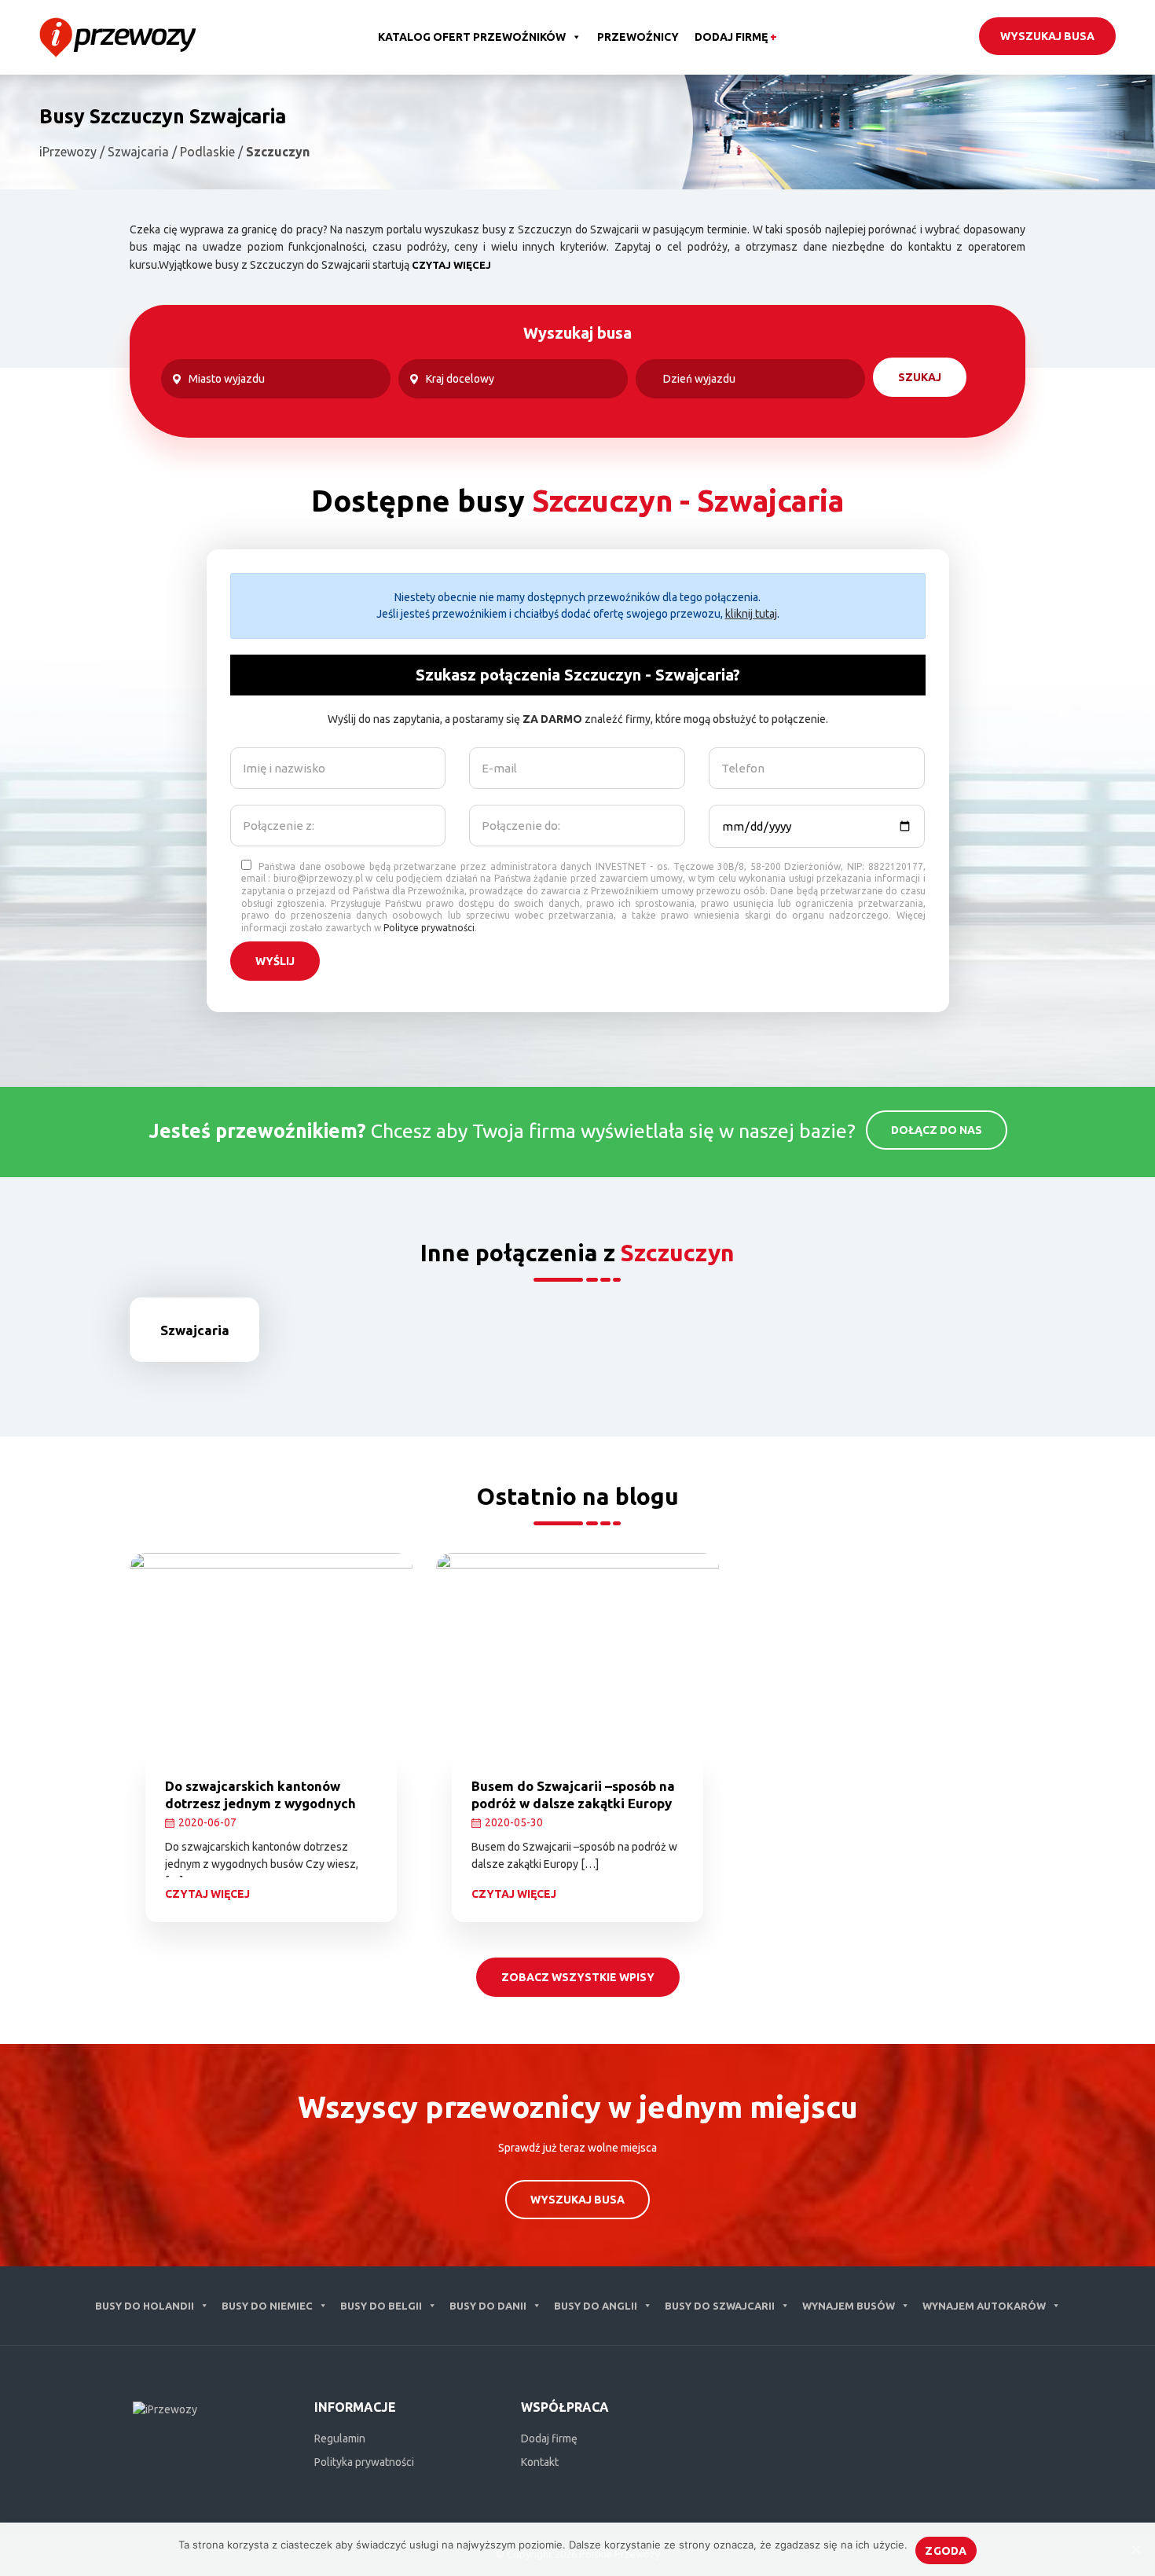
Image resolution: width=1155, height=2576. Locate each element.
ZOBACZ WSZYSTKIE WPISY (578, 1977)
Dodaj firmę (736, 37)
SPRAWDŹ (207, 1371)
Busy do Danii (488, 2306)
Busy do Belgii (381, 2306)
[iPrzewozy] (117, 36)
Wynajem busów (849, 2306)
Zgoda (946, 2551)
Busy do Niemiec (267, 2306)
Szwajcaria (195, 1330)
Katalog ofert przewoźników (472, 37)
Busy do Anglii (596, 2306)
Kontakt (540, 2462)
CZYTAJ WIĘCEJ (451, 265)
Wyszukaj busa (1047, 36)
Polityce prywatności (429, 928)
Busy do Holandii (145, 2306)
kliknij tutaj (751, 614)
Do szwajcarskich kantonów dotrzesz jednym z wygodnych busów (260, 1803)
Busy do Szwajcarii (720, 2306)
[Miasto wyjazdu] (276, 379)
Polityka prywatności (364, 2462)
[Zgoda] (1135, 2549)
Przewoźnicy (638, 37)
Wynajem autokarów (984, 2306)
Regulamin (340, 2438)
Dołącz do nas (937, 1130)
